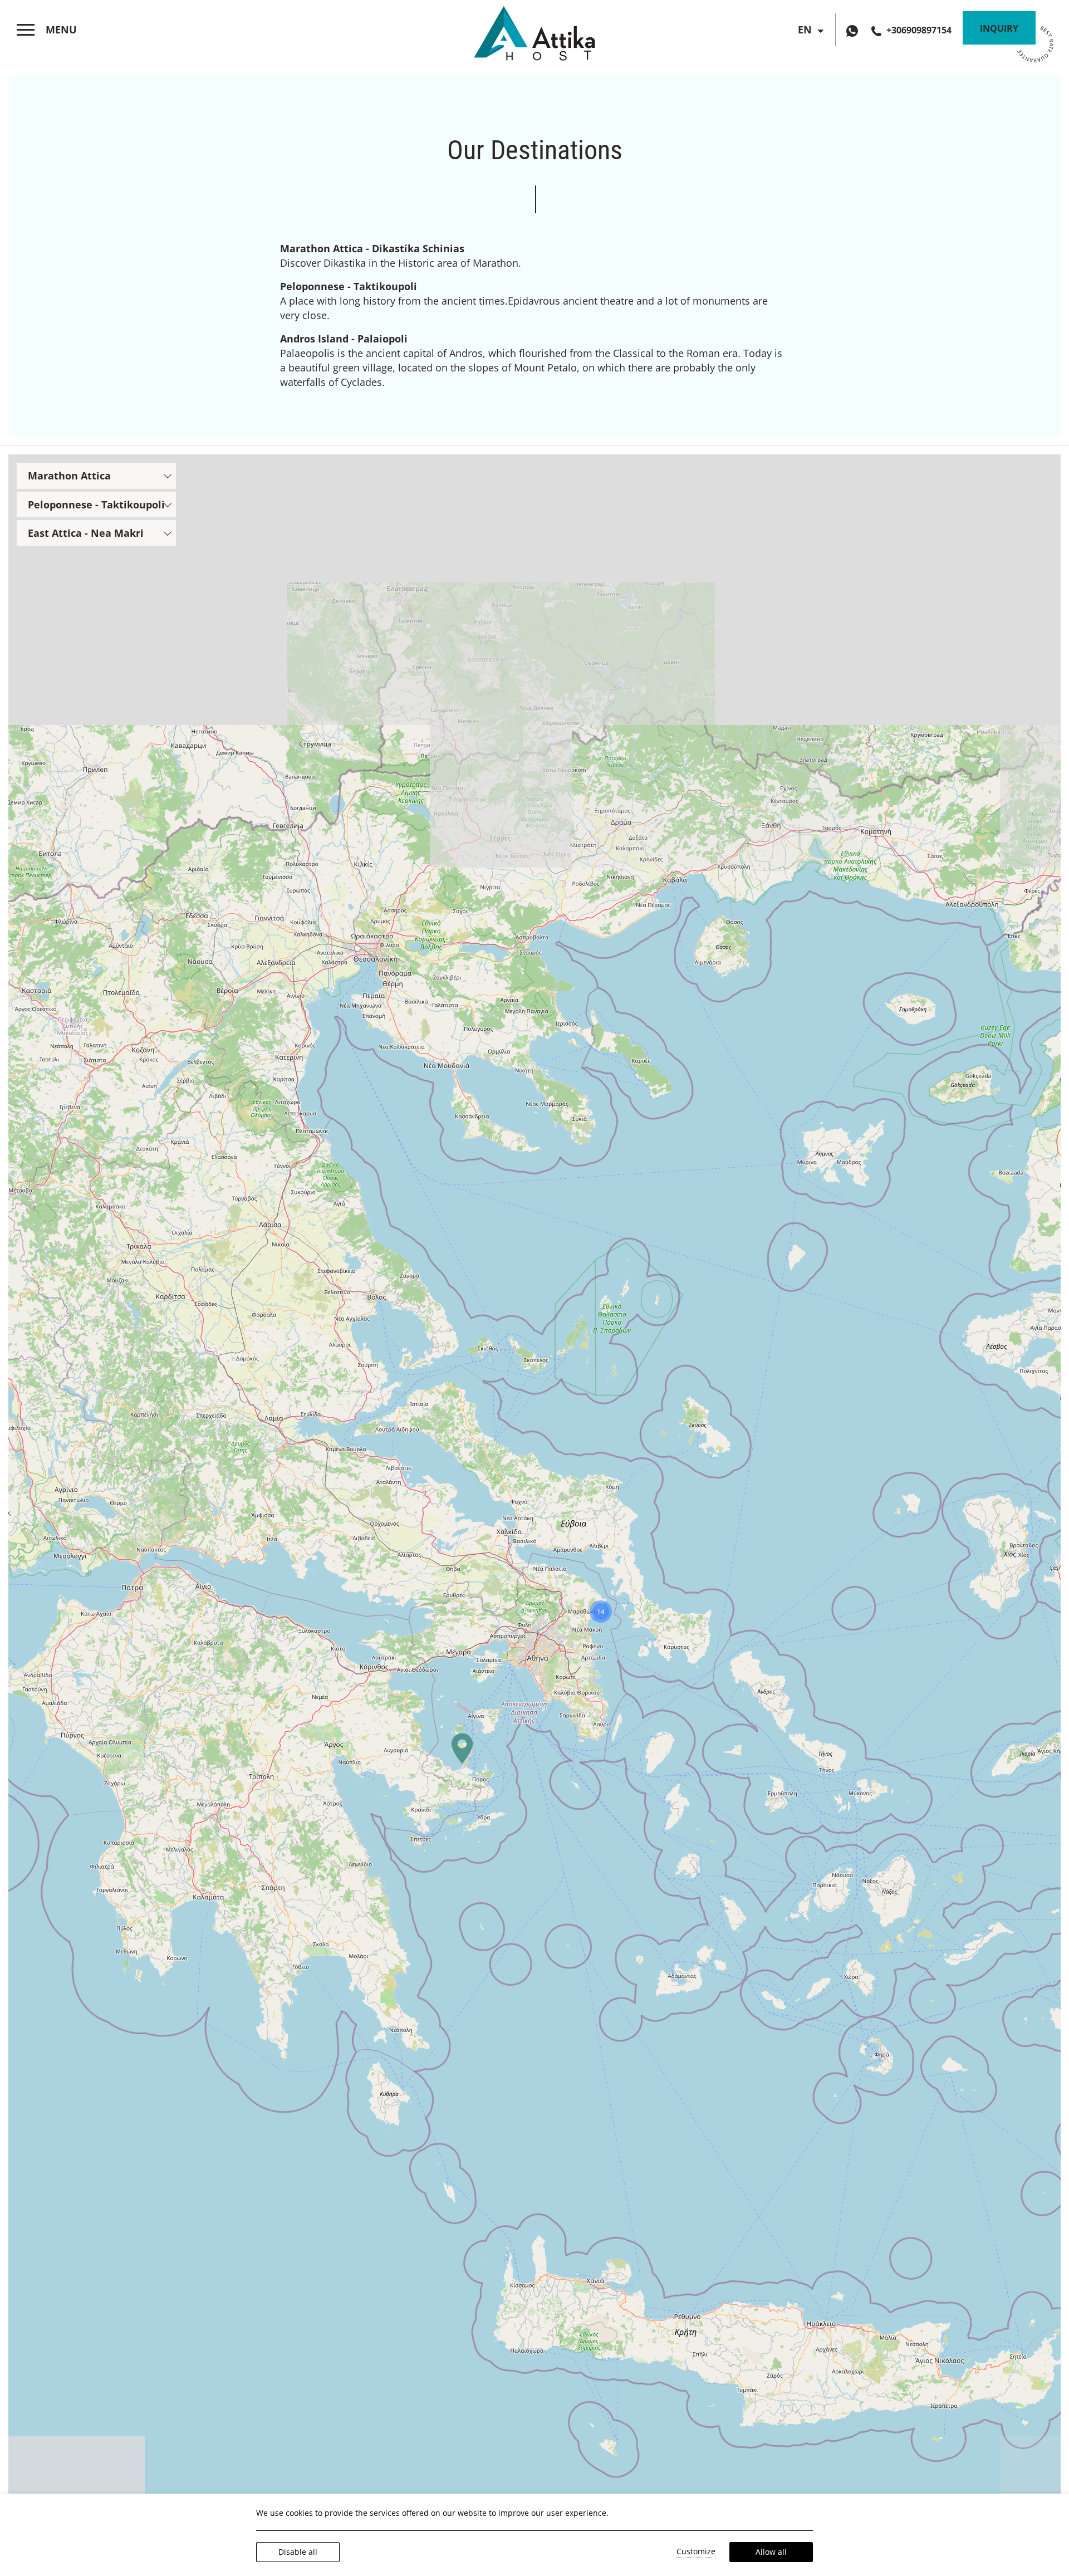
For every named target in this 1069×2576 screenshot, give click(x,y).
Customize (696, 2551)
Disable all (298, 2552)
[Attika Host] (534, 31)
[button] (462, 1749)
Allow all (771, 2552)
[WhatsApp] (855, 30)
